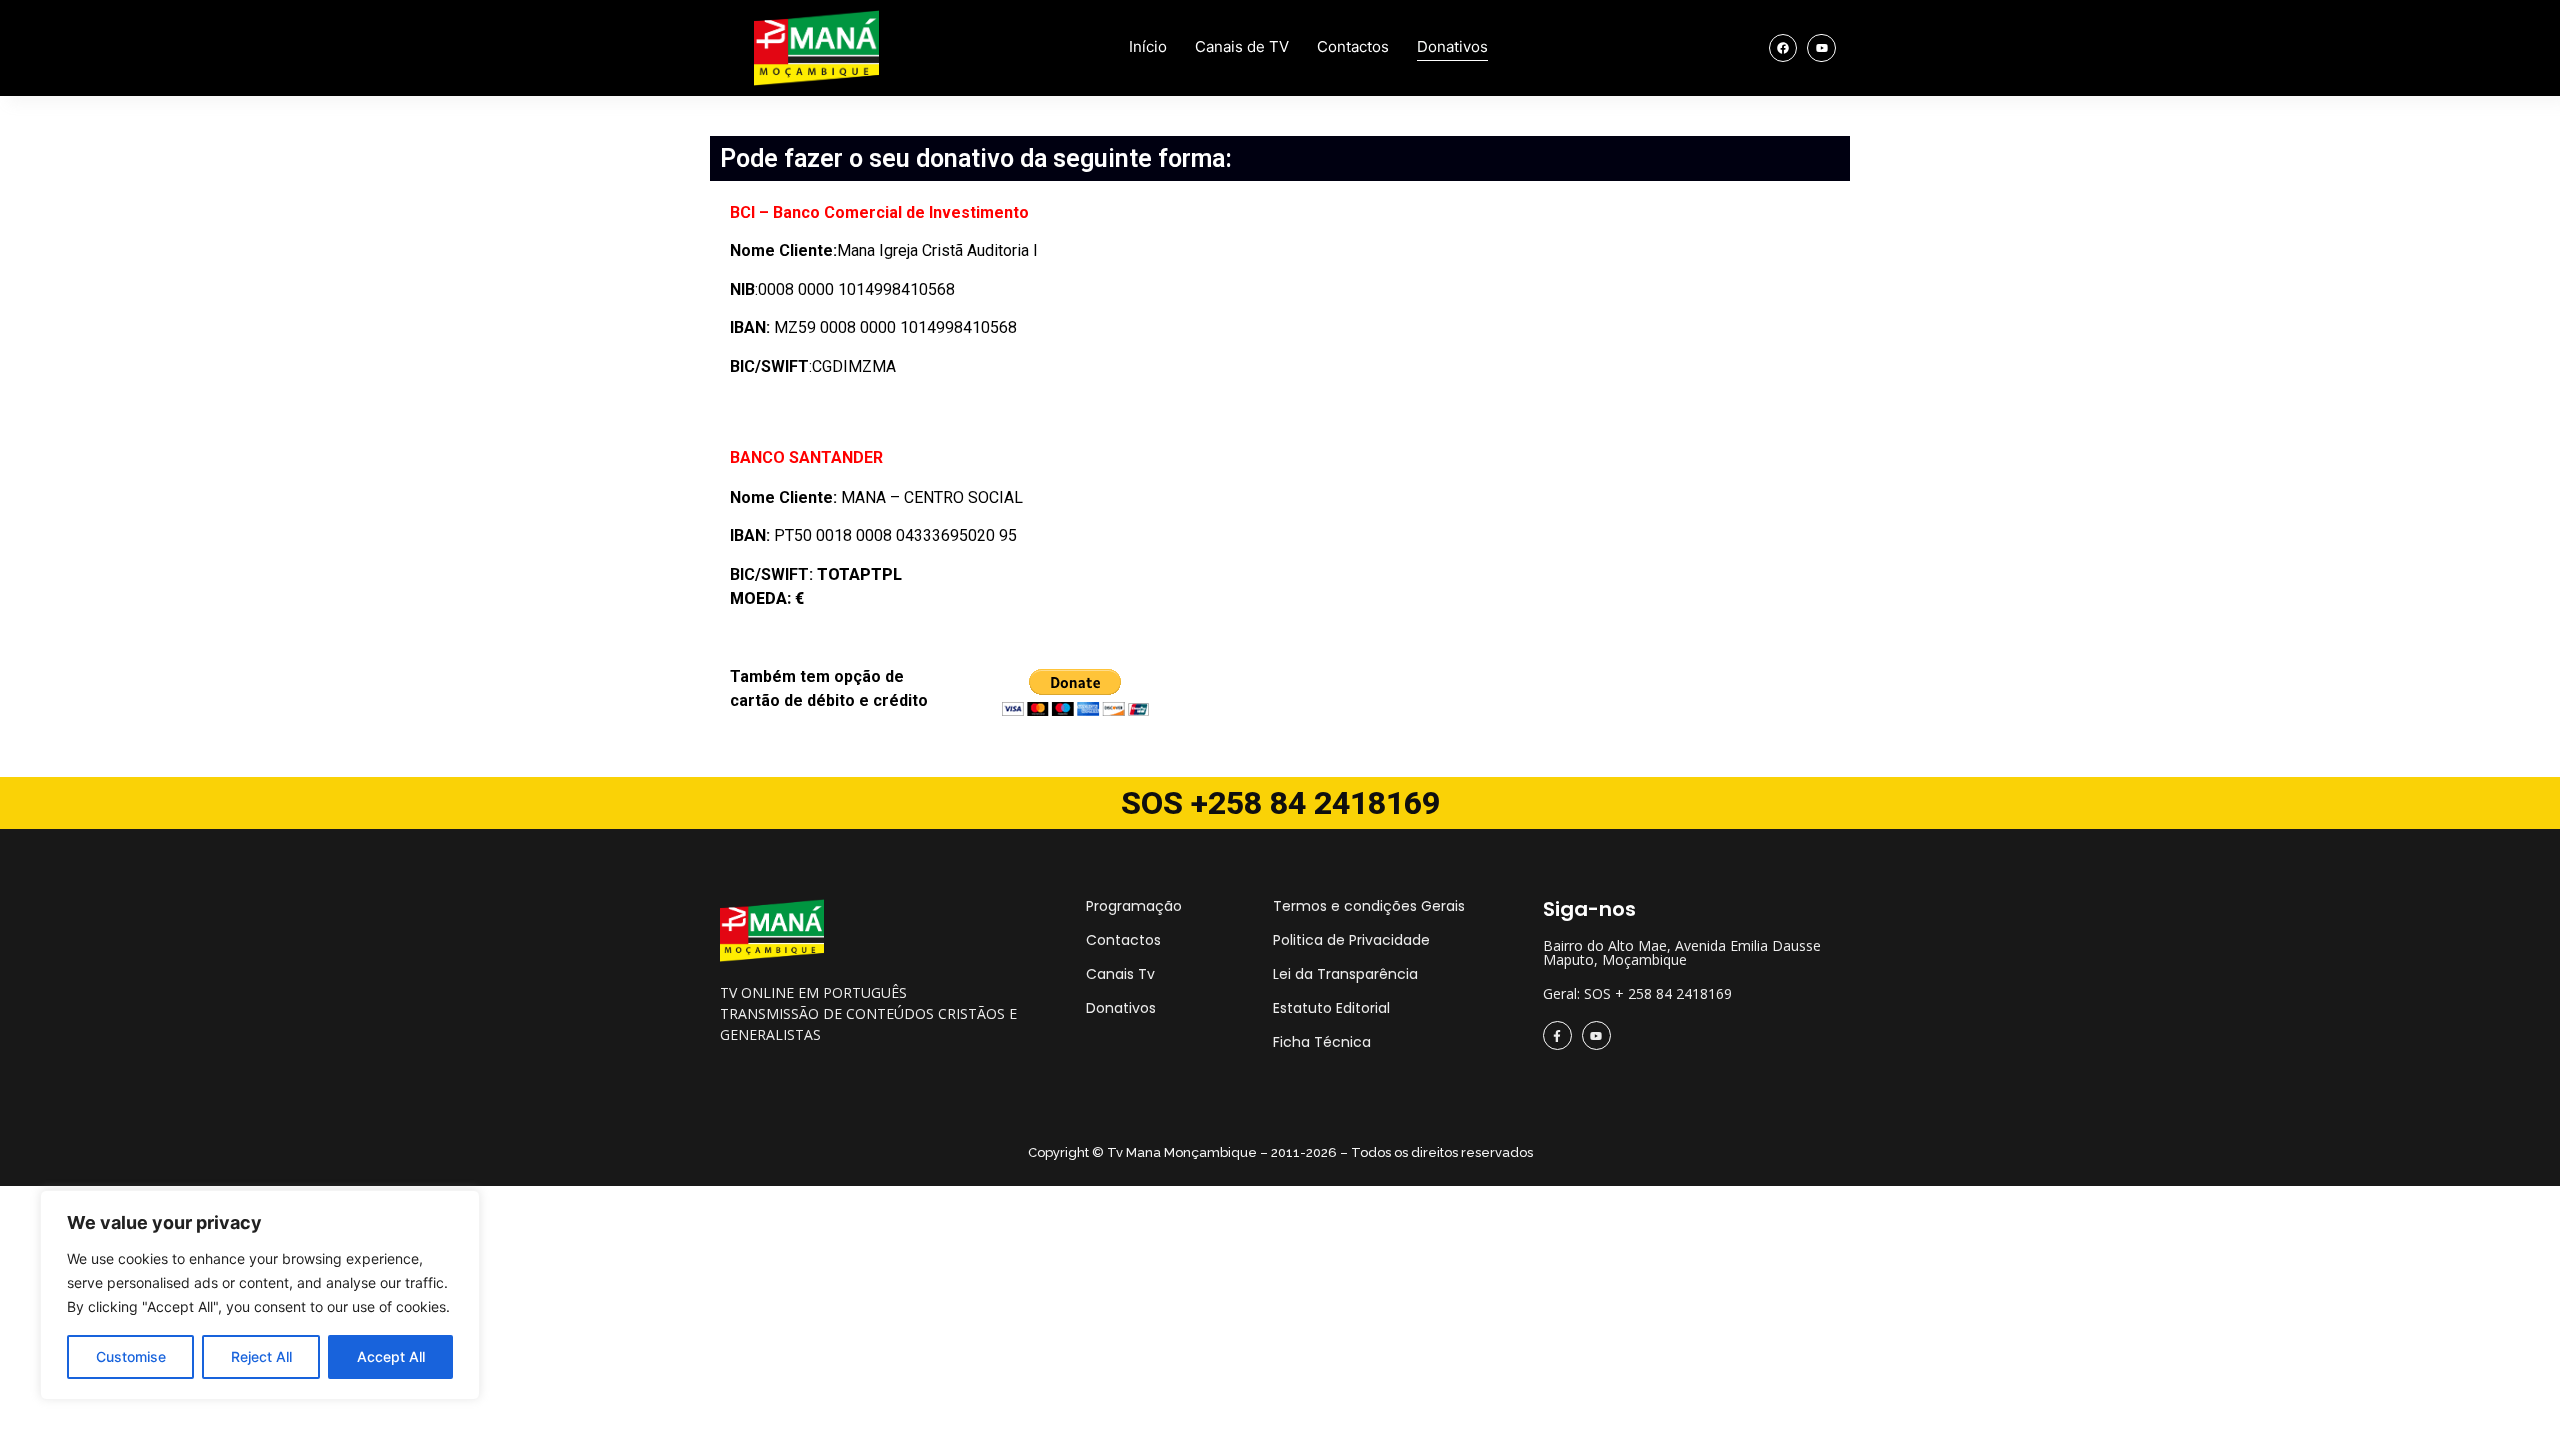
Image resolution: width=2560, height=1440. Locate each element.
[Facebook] (1783, 48)
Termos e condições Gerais (1369, 906)
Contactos (1353, 46)
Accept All (391, 1356)
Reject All (261, 1356)
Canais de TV (1242, 46)
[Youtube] (1821, 48)
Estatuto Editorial (1331, 1008)
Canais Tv (1120, 974)
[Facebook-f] (1557, 1035)
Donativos (1452, 46)
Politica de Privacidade (1351, 940)
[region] (260, 1295)
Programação (1134, 906)
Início (1148, 46)
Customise (131, 1356)
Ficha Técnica (1322, 1042)
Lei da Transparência (1345, 974)
